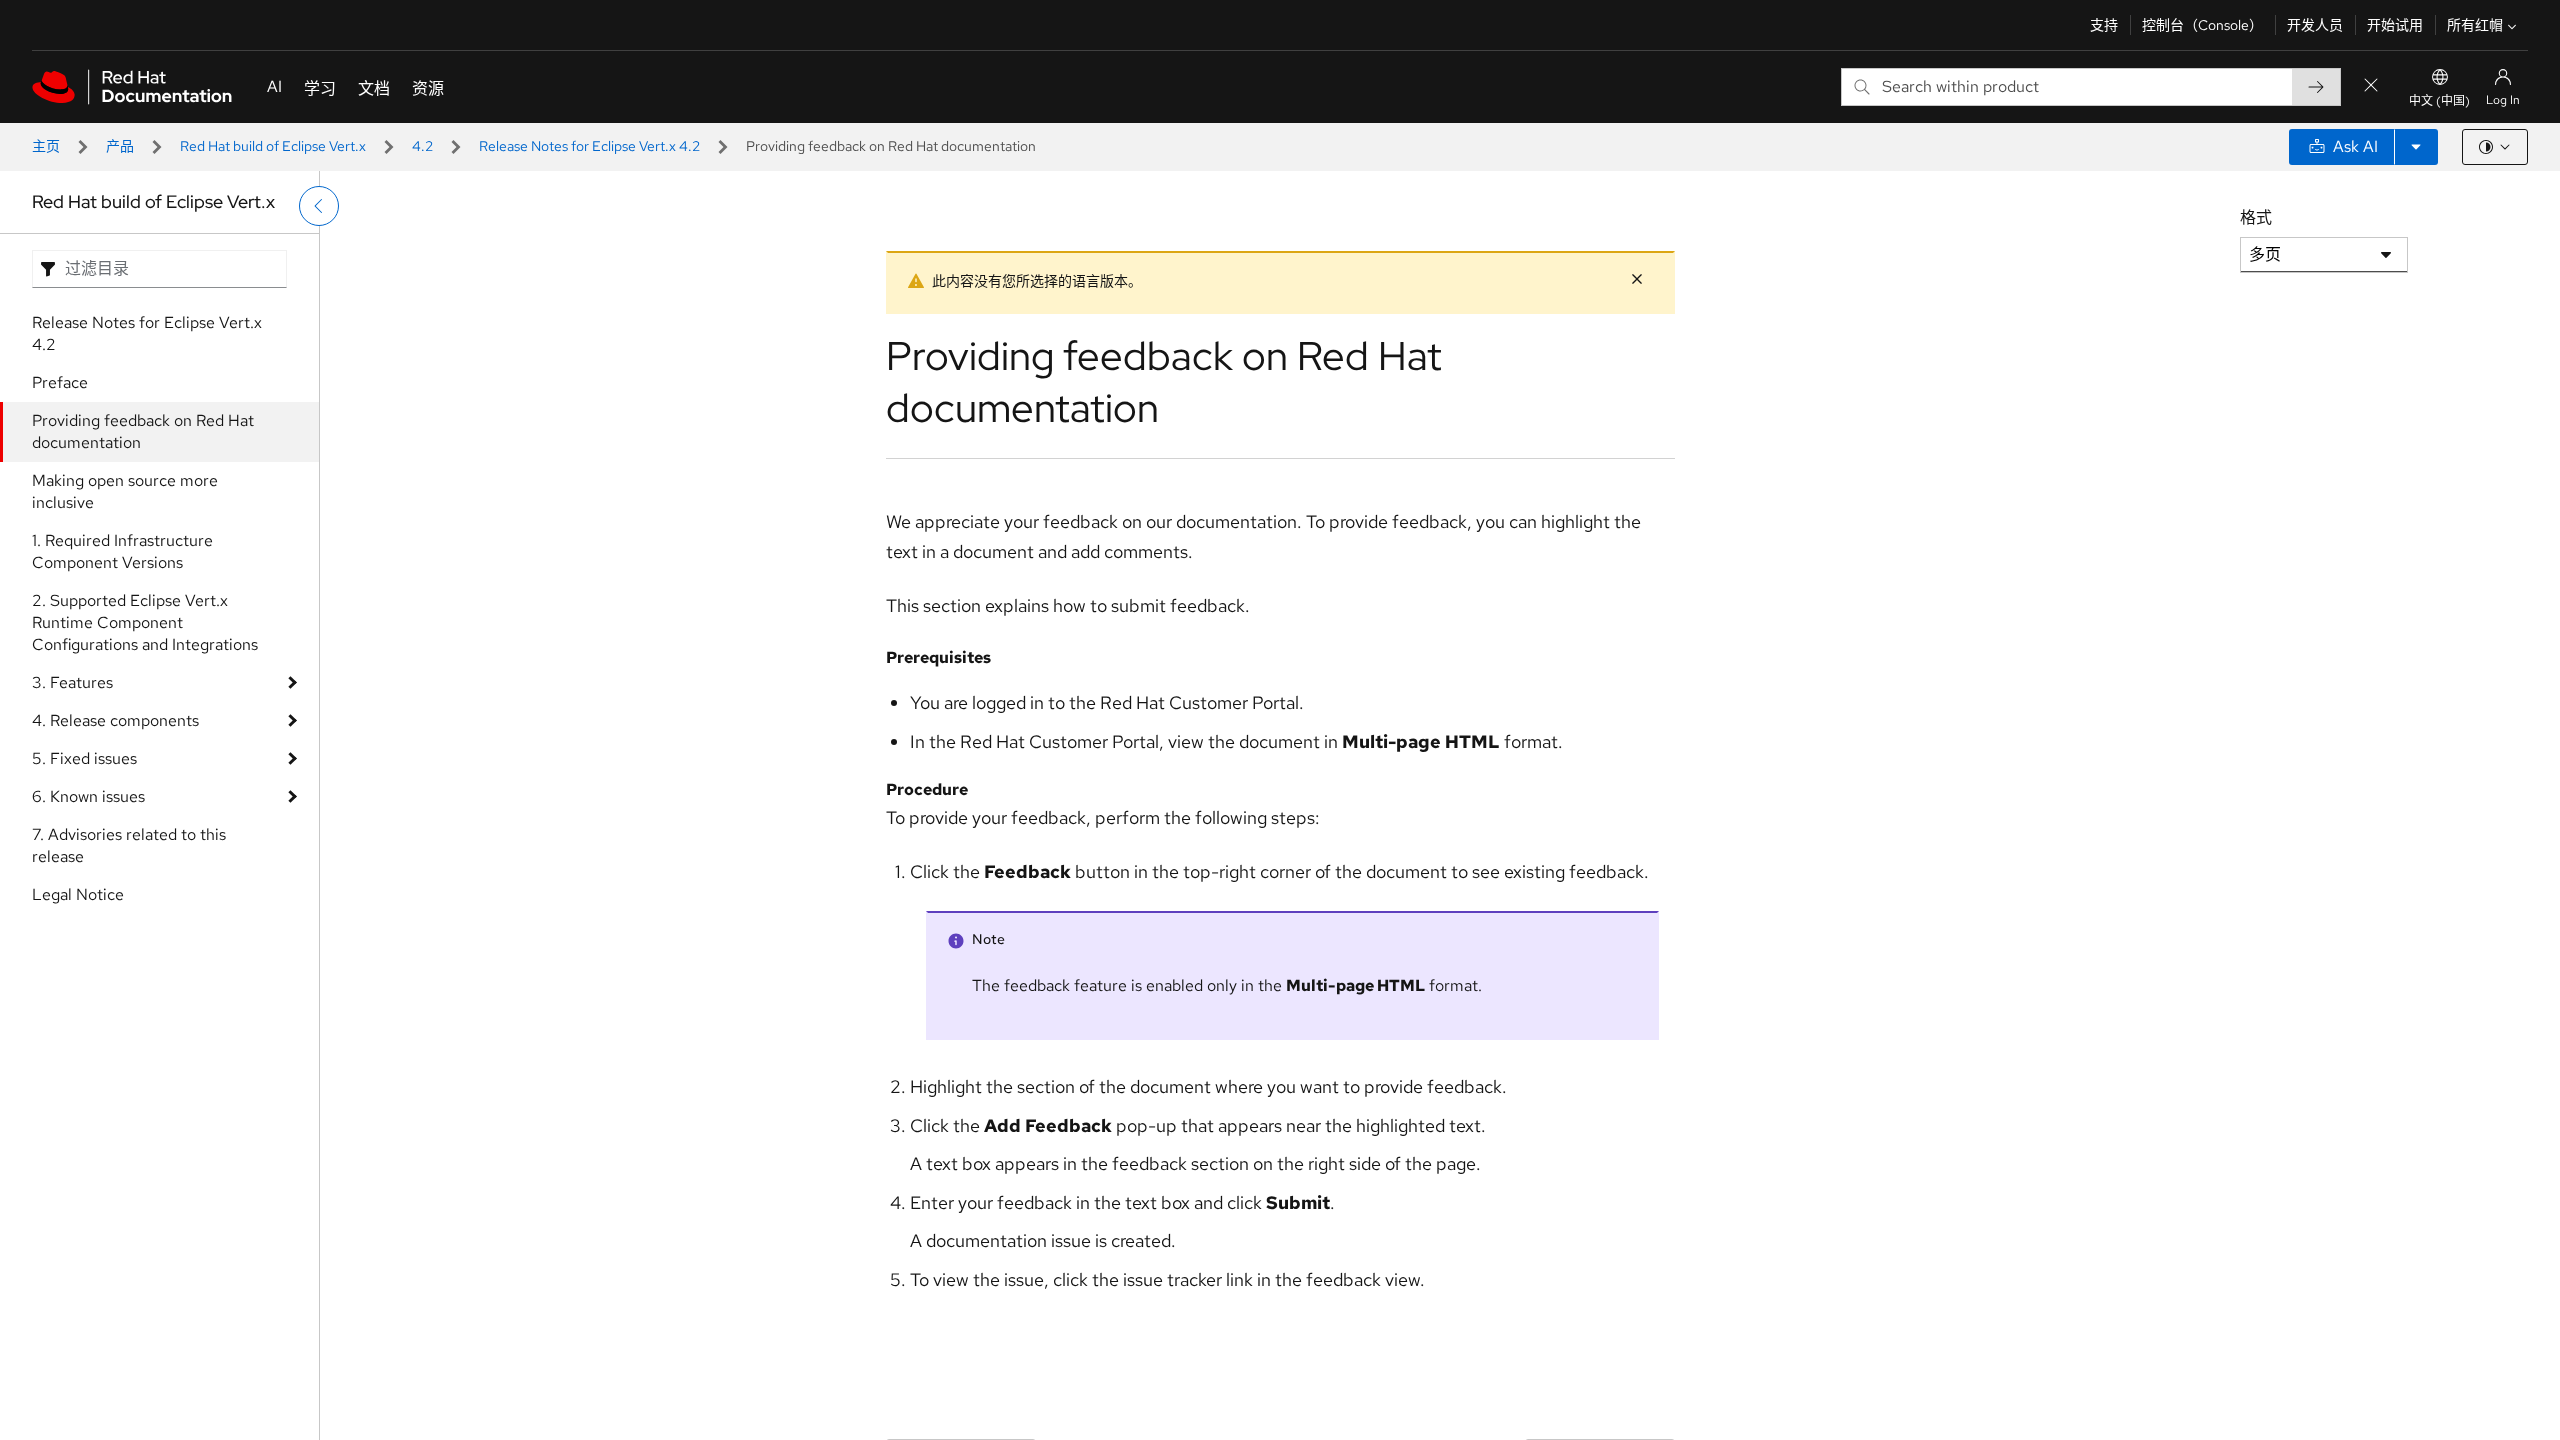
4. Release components (115, 720)
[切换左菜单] (319, 206)
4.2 (422, 146)
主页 (46, 146)
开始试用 (2395, 25)
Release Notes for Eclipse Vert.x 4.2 (589, 146)
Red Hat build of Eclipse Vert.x (273, 146)
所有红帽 (2475, 25)
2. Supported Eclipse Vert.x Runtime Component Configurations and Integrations (145, 622)
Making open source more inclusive (125, 491)
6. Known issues (88, 796)
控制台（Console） (2202, 25)
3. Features (72, 682)
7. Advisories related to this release (129, 845)
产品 (120, 146)
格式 (2256, 217)
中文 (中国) (2439, 101)
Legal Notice (78, 894)
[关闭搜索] (2371, 86)
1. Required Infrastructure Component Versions (122, 551)
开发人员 (2315, 25)
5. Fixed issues (84, 758)
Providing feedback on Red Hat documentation (143, 431)
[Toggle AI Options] (2416, 147)
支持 (2104, 25)
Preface (60, 382)
